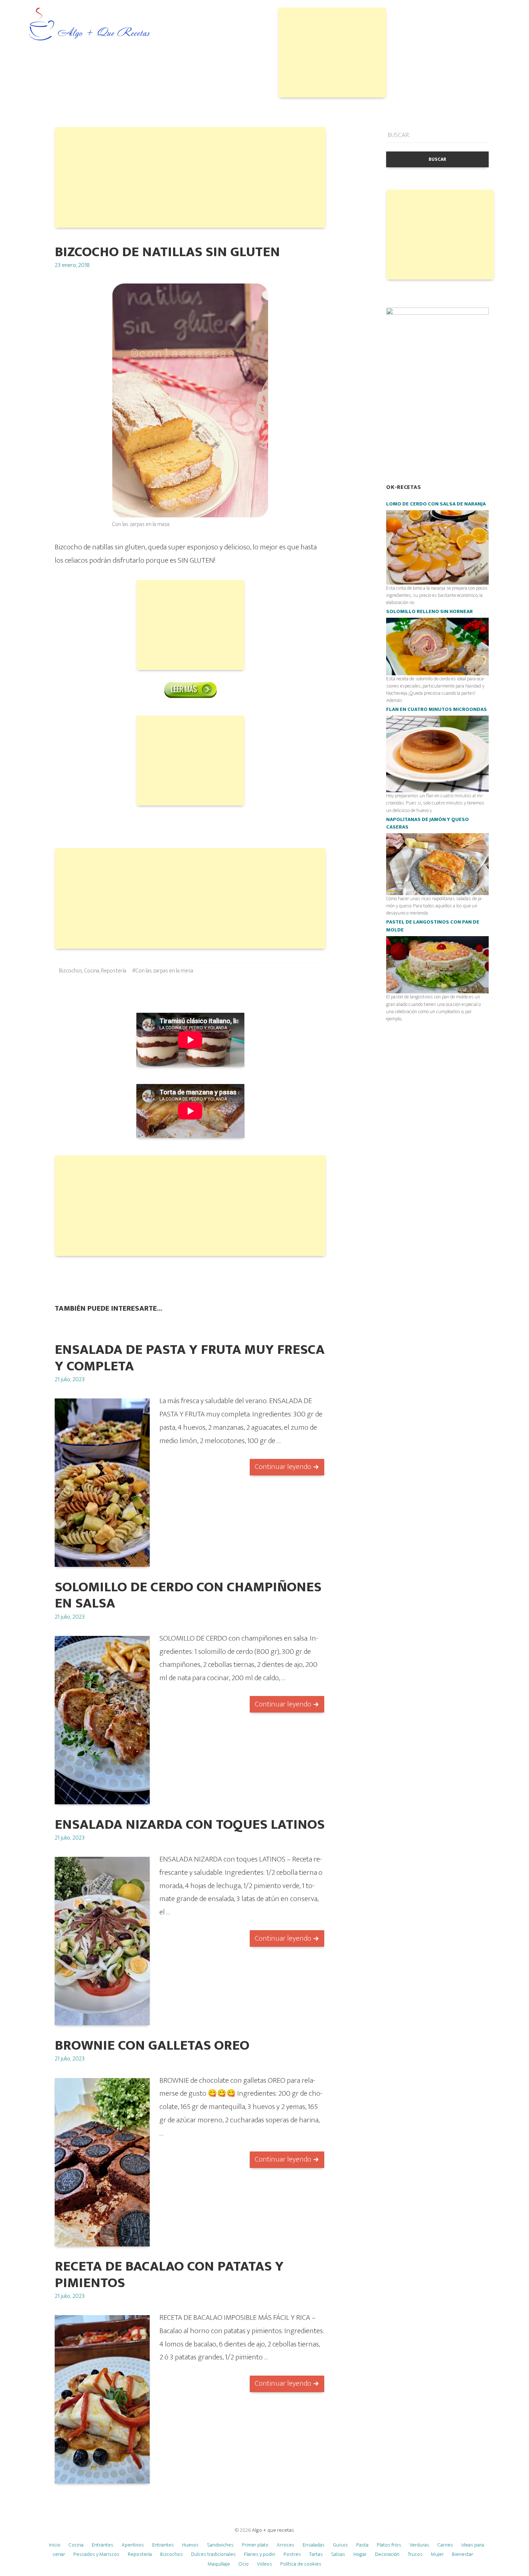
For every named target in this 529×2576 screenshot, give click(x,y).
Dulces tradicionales (213, 2554)
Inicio (55, 2545)
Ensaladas (314, 2545)
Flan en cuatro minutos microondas (437, 709)
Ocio (243, 2564)
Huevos (190, 2545)
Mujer (437, 2554)
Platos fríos (389, 2545)
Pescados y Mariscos (96, 2554)
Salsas (338, 2554)
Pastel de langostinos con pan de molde (433, 926)
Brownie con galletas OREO (152, 2046)
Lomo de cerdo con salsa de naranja (436, 504)
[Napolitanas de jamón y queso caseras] (437, 864)
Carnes (445, 2545)
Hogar (360, 2554)
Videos (264, 2564)
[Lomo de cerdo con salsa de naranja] (437, 547)
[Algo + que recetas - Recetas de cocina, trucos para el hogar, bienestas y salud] (90, 25)
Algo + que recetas (273, 2530)
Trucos (415, 2554)
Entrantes (103, 2545)
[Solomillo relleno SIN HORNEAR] (437, 646)
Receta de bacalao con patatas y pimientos (169, 2275)
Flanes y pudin (260, 2554)
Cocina (92, 971)
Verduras (419, 2545)
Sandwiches (220, 2545)
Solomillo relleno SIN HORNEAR (429, 612)
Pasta (362, 2545)
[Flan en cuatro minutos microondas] (437, 754)
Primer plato (255, 2545)
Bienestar (463, 2554)
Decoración (387, 2554)
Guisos (340, 2545)
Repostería (114, 971)
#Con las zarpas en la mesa (163, 971)
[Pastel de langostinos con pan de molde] (437, 964)
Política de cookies (301, 2564)
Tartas (316, 2554)
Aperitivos (133, 2545)
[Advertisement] (332, 53)
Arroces (286, 2545)
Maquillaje (219, 2564)
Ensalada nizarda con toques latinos (190, 1825)
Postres (292, 2554)
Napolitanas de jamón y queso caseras (428, 824)
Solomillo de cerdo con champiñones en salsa (188, 1595)
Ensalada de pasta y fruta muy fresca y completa (190, 1358)
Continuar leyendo (283, 1467)
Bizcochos (71, 971)
